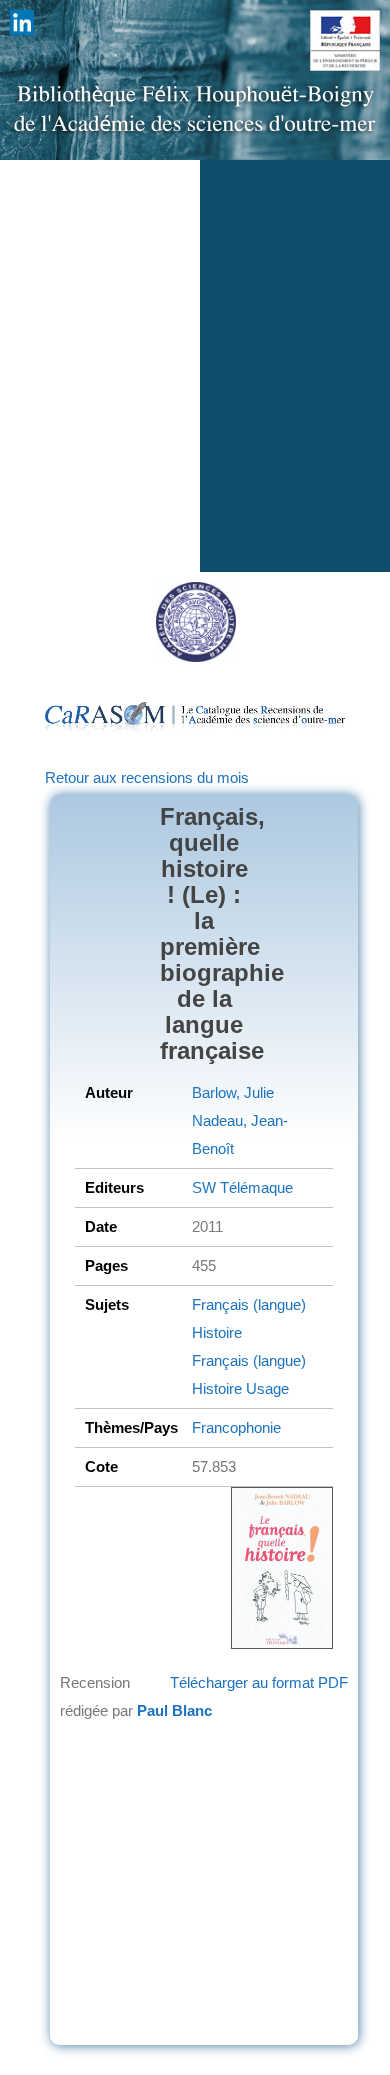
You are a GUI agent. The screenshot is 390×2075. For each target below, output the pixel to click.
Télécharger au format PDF (259, 1682)
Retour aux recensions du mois (147, 777)
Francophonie (236, 1427)
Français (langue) (249, 1304)
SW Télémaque (242, 1187)
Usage (265, 1388)
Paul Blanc (174, 1710)
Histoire (217, 1332)
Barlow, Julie (233, 1092)
